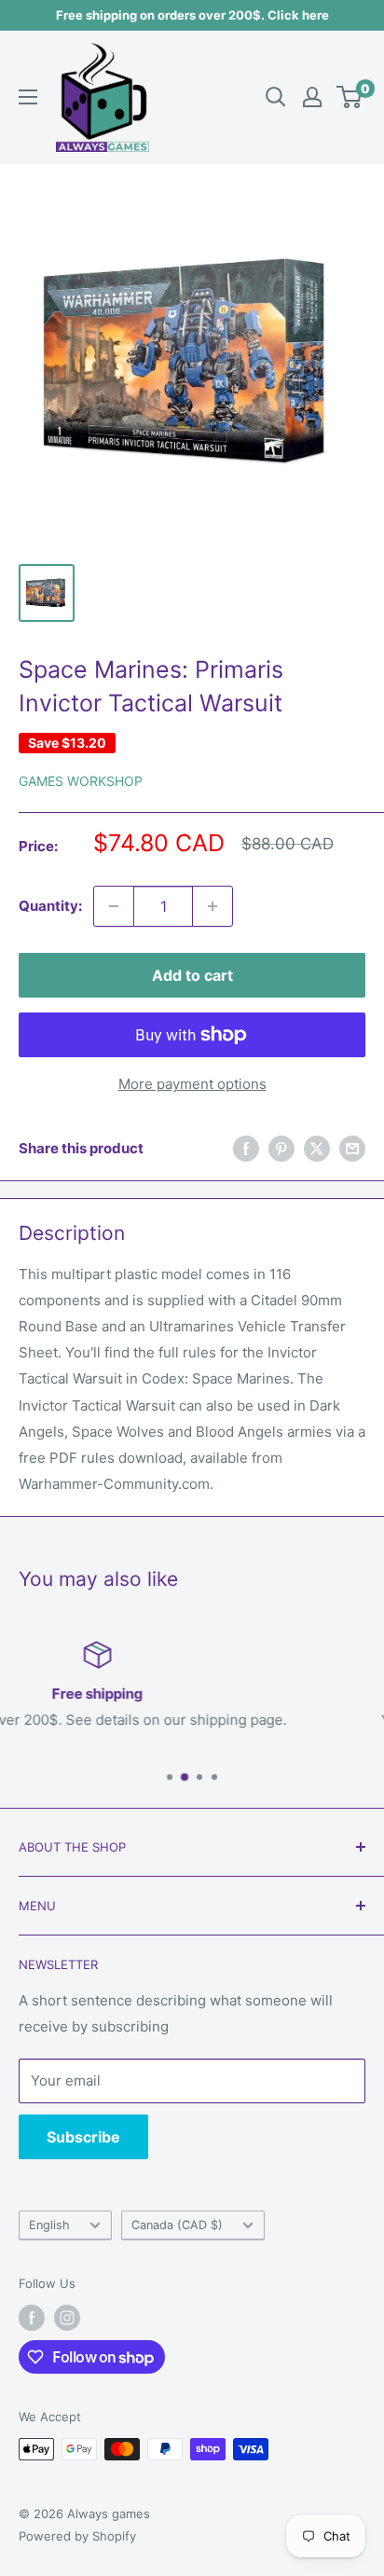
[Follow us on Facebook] (32, 2318)
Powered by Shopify (77, 2536)
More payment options (192, 1084)
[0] (350, 97)
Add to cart (192, 975)
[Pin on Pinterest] (281, 1148)
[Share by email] (352, 1148)
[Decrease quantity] (114, 906)
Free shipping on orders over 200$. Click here (192, 15)
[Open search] (276, 97)
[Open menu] (28, 97)
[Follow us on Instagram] (67, 2318)
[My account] (312, 97)
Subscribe (83, 2137)
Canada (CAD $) (177, 2225)
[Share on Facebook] (246, 1148)
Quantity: (50, 906)
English (49, 2225)
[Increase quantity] (213, 906)
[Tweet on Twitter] (317, 1148)
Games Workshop (81, 781)
